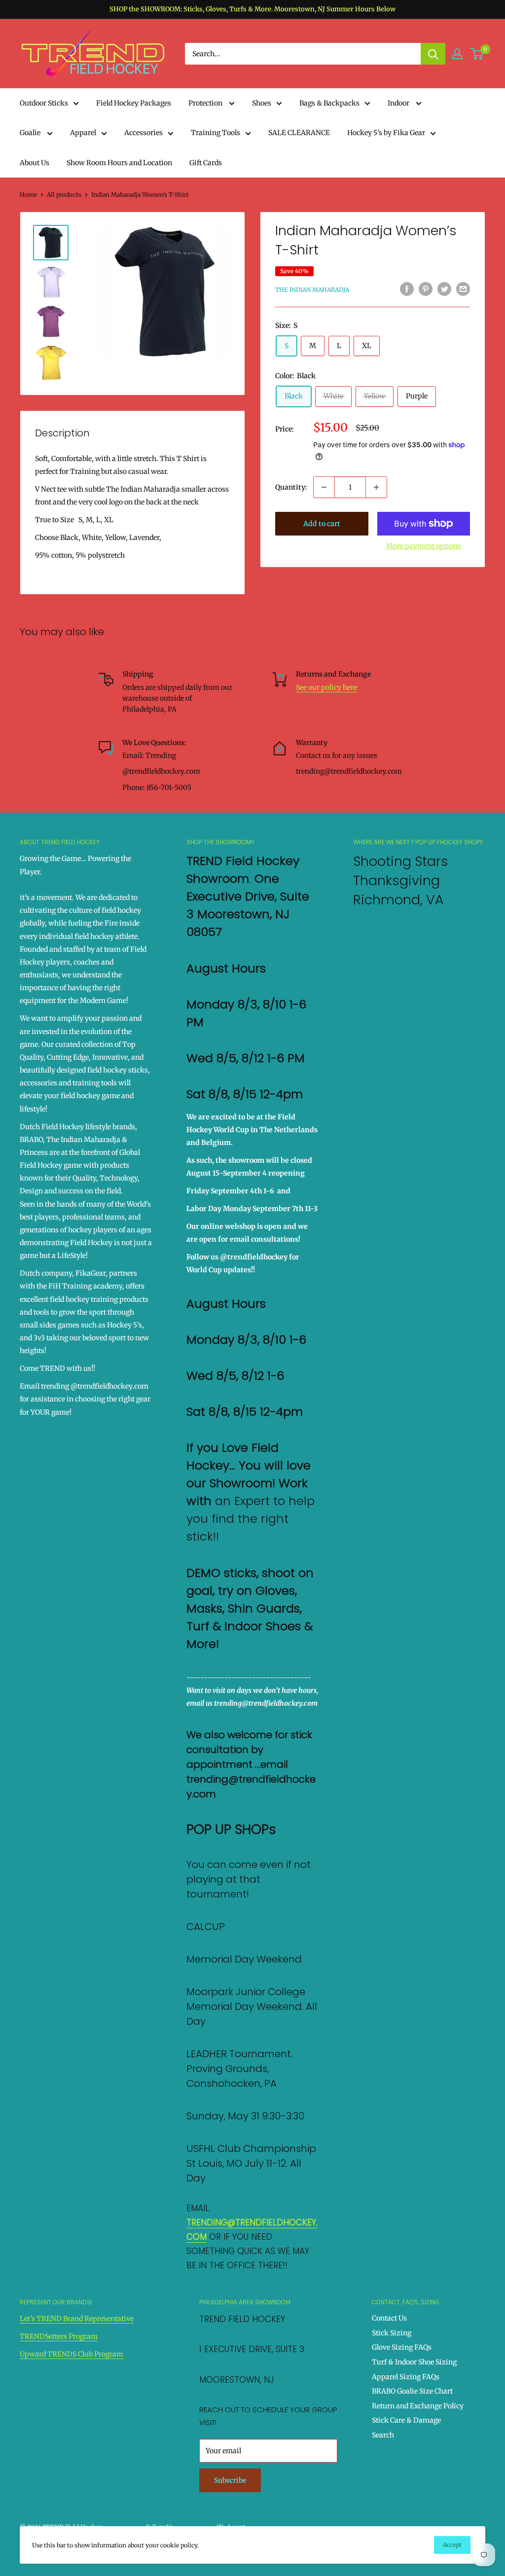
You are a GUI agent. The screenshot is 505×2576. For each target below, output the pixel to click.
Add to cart (322, 524)
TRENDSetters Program (59, 2336)
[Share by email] (463, 289)
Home (28, 195)
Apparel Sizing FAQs (406, 2377)
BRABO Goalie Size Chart (412, 2391)
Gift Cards (206, 163)
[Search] (433, 54)
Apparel (83, 133)
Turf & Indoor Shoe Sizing (414, 2362)
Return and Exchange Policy (418, 2406)
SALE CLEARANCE (299, 133)
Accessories (144, 133)
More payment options (424, 546)
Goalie (31, 133)
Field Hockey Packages (134, 103)
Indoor (399, 103)
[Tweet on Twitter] (444, 289)
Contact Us (389, 2318)
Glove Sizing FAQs (402, 2347)
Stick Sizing (392, 2333)
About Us (35, 163)
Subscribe (230, 2480)
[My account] (457, 54)
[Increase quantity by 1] (376, 487)
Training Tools (216, 133)
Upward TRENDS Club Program (72, 2354)
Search (383, 2435)
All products (64, 195)
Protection (206, 103)
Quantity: (291, 487)
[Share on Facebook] (407, 289)
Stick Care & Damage (406, 2420)
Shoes (262, 103)
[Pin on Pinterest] (426, 289)
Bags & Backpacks (329, 103)
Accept (452, 2545)
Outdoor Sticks (44, 103)
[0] (477, 54)
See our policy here (326, 687)
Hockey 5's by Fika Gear (386, 133)
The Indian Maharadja (312, 290)
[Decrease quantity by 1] (324, 487)
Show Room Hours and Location (119, 163)
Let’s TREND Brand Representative (77, 2319)
